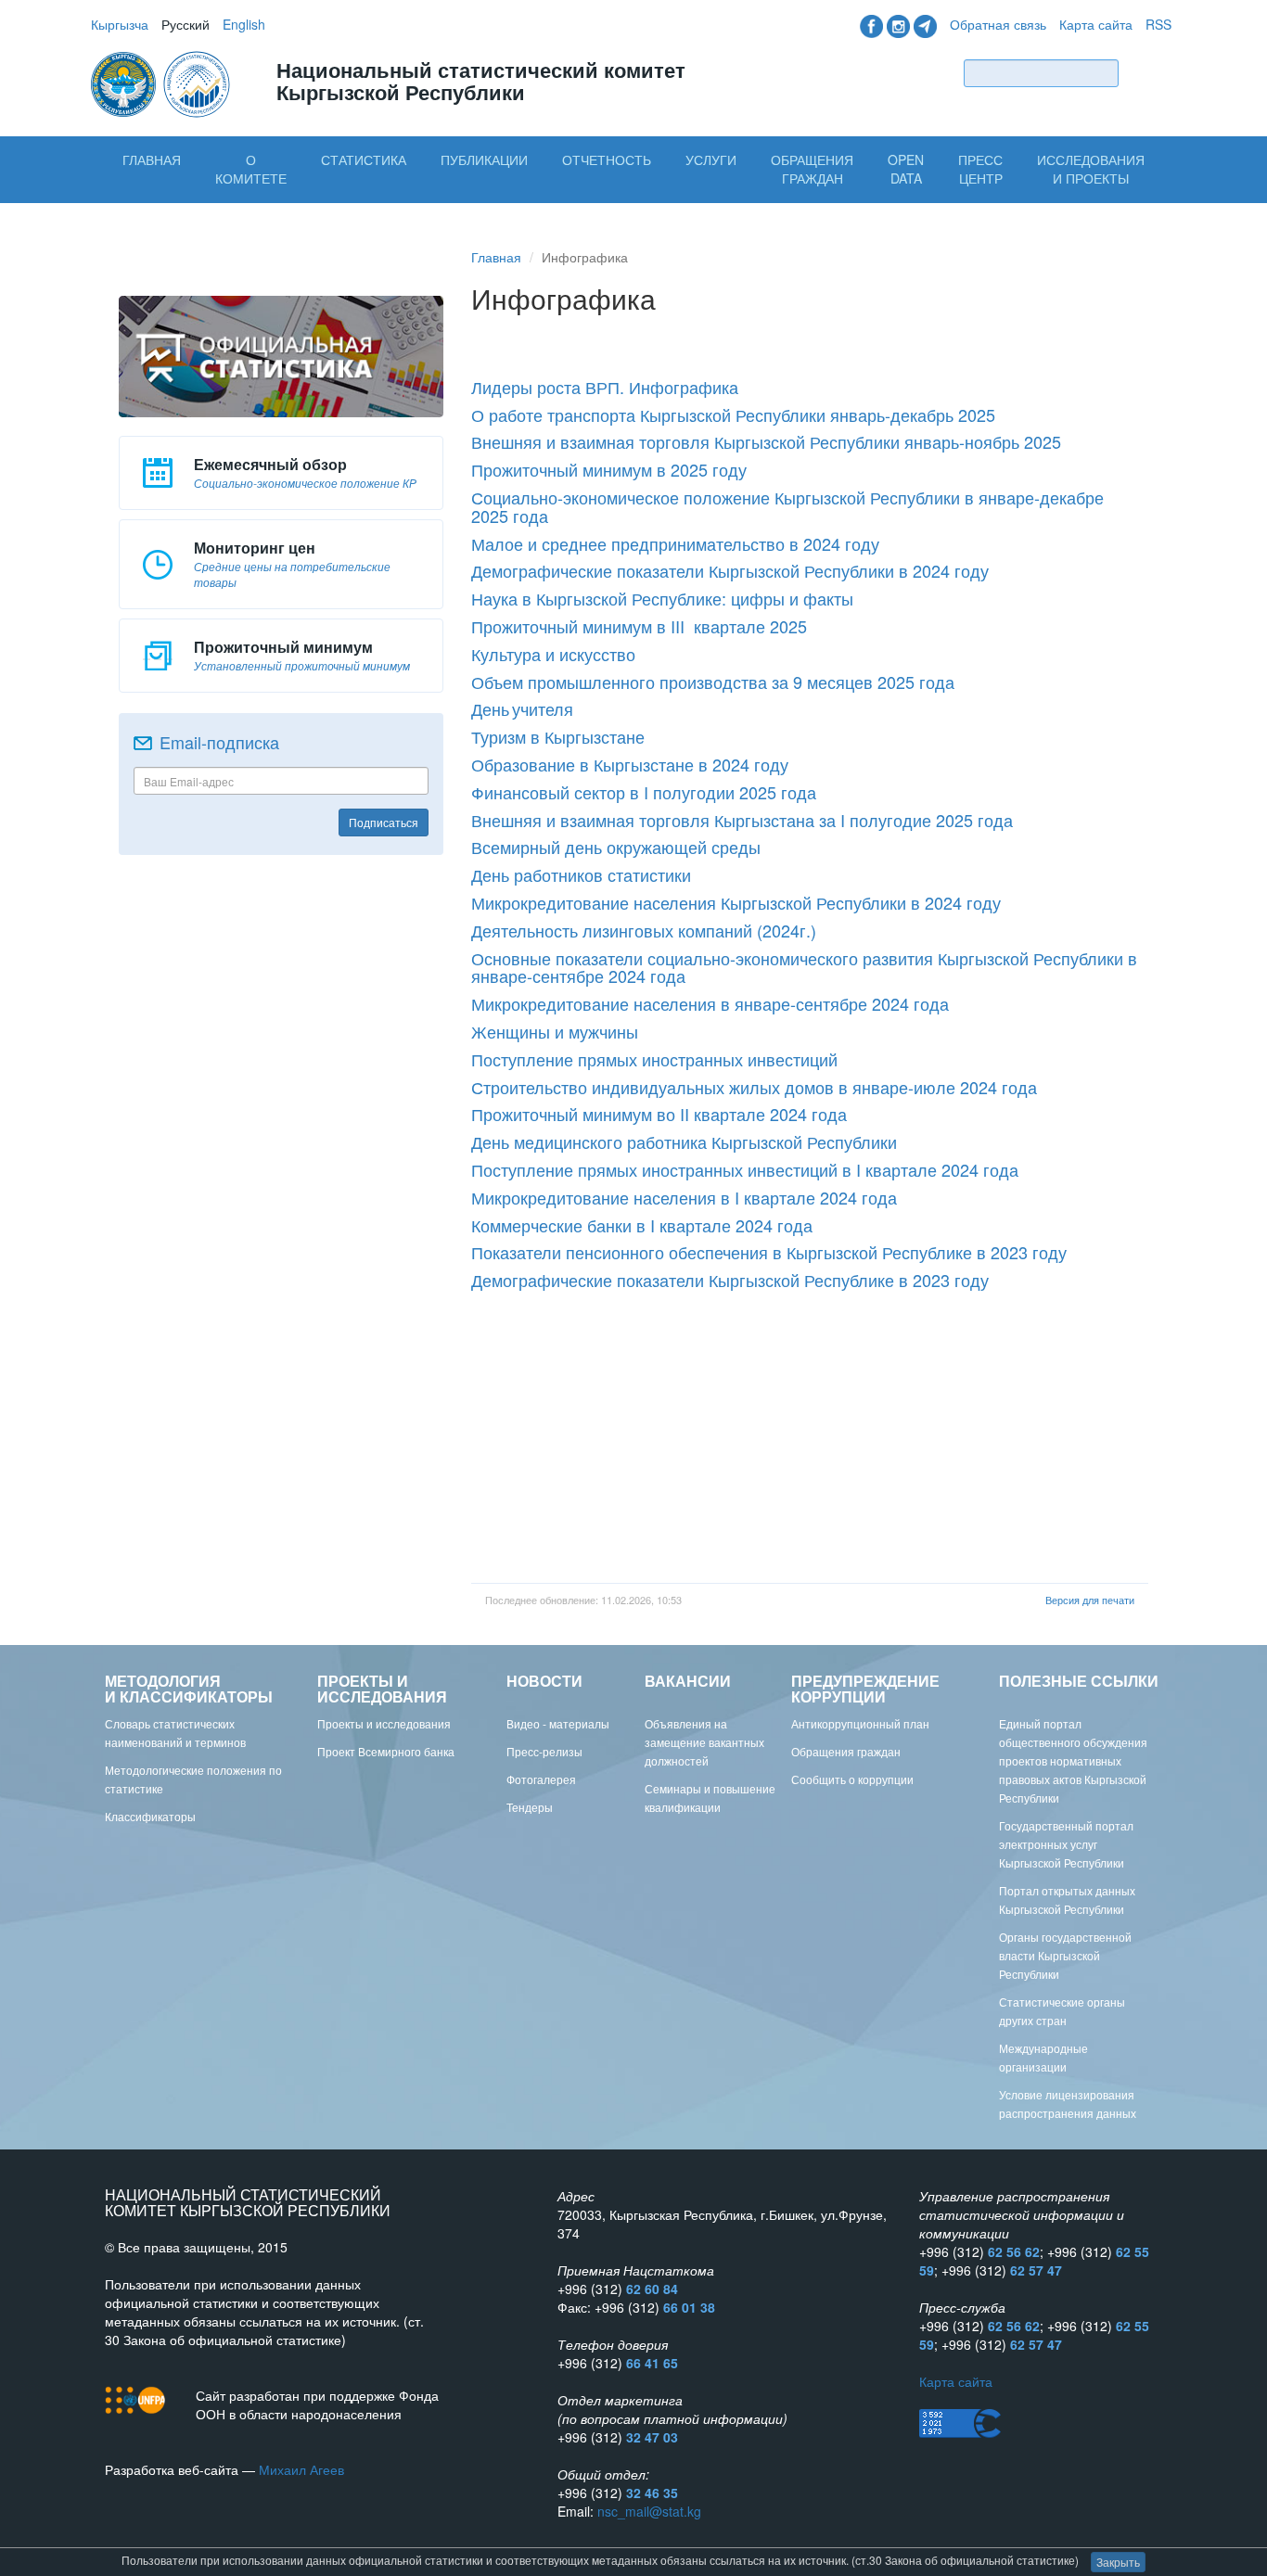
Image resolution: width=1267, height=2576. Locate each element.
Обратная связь (998, 24)
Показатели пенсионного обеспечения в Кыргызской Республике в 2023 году (769, 1252)
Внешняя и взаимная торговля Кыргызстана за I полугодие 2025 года (742, 820)
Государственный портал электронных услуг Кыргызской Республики (1066, 1844)
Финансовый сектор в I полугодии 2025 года (644, 792)
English (244, 24)
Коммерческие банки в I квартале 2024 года (642, 1225)
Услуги (711, 159)
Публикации (484, 159)
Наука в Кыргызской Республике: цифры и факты (662, 598)
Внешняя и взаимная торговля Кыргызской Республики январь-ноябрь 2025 (766, 441)
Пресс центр (980, 169)
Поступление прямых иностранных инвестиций (654, 1059)
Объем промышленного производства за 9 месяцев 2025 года (713, 682)
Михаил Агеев (301, 2469)
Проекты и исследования (384, 1723)
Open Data (906, 169)
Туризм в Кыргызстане (558, 736)
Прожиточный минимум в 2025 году (609, 469)
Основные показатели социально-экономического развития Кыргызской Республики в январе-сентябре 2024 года (804, 967)
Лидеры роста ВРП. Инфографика (605, 387)
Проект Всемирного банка (386, 1751)
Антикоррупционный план (860, 1723)
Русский (186, 24)
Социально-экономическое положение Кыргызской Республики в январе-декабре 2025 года (790, 506)
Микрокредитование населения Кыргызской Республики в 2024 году (736, 902)
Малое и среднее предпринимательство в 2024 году (675, 543)
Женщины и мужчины (555, 1031)
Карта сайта (1096, 24)
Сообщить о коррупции (852, 1779)
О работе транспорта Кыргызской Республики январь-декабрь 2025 (733, 414)
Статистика (364, 159)
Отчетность (607, 159)
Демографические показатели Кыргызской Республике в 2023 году (730, 1280)
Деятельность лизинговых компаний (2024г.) (644, 930)
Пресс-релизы (544, 1751)
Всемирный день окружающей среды (616, 847)
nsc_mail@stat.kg (649, 2511)
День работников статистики (581, 874)
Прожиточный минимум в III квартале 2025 (639, 626)
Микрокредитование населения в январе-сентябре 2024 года (710, 1003)
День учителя (522, 708)
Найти (1149, 73)
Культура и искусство (553, 654)
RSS (1158, 24)
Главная (152, 159)
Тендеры (530, 1807)
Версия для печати (1090, 1600)
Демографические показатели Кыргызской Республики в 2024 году (730, 570)
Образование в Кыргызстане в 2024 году (630, 764)
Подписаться (384, 822)
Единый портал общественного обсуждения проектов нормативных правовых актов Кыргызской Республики (1073, 1760)
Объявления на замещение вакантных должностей (704, 1742)
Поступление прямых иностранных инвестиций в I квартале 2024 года (745, 1169)
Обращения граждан (812, 169)
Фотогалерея (541, 1779)
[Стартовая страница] (162, 83)
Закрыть (1118, 2562)
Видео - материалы (558, 1723)
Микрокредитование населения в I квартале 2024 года (684, 1197)
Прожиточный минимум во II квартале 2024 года (659, 1114)
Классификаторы (150, 1816)
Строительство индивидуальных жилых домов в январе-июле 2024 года (754, 1087)
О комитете (251, 169)
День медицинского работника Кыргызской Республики (684, 1141)
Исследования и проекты (1091, 169)
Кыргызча (120, 24)
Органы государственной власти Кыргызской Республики (1065, 1955)
